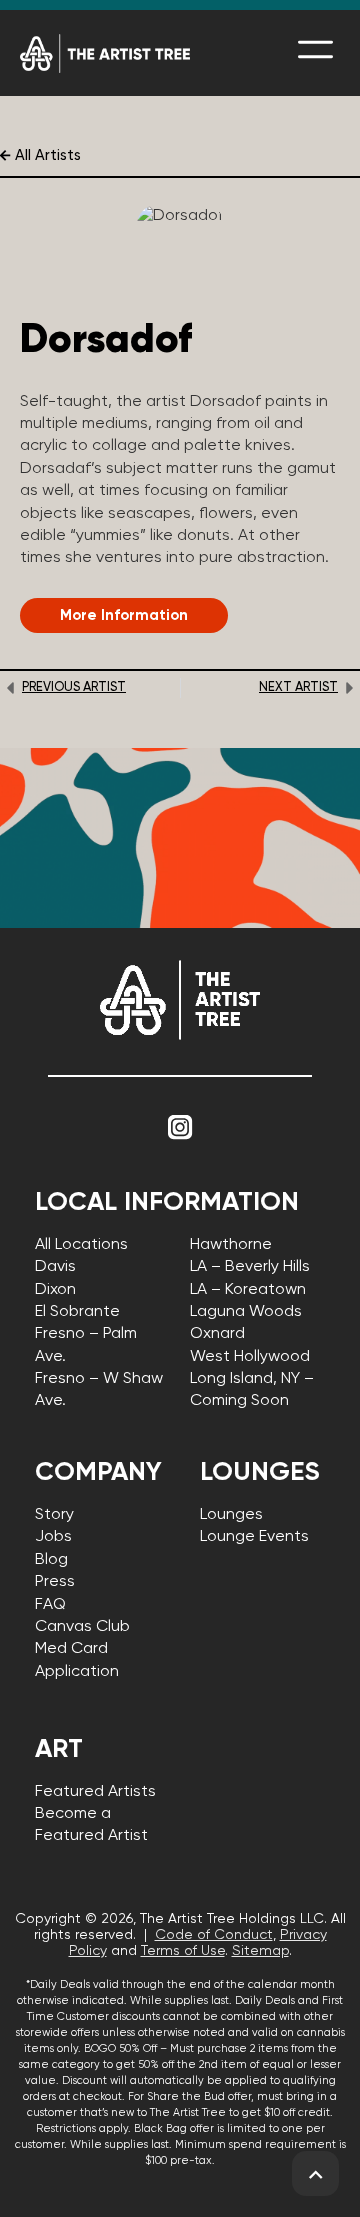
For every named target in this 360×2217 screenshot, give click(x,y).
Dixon (55, 1290)
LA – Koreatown (248, 1290)
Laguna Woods (246, 1312)
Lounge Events (254, 1537)
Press (55, 1582)
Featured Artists (95, 1792)
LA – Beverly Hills (250, 1267)
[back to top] (315, 2174)
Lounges (231, 1515)
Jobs (53, 1537)
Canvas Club (82, 1627)
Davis (55, 1267)
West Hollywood (250, 1357)
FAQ (50, 1605)
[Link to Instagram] (180, 1127)
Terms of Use (183, 1951)
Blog (51, 1560)
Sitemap (260, 1951)
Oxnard (217, 1334)
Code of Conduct (214, 1935)
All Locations (81, 1245)
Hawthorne (231, 1245)
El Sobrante (77, 1312)
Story (54, 1515)
